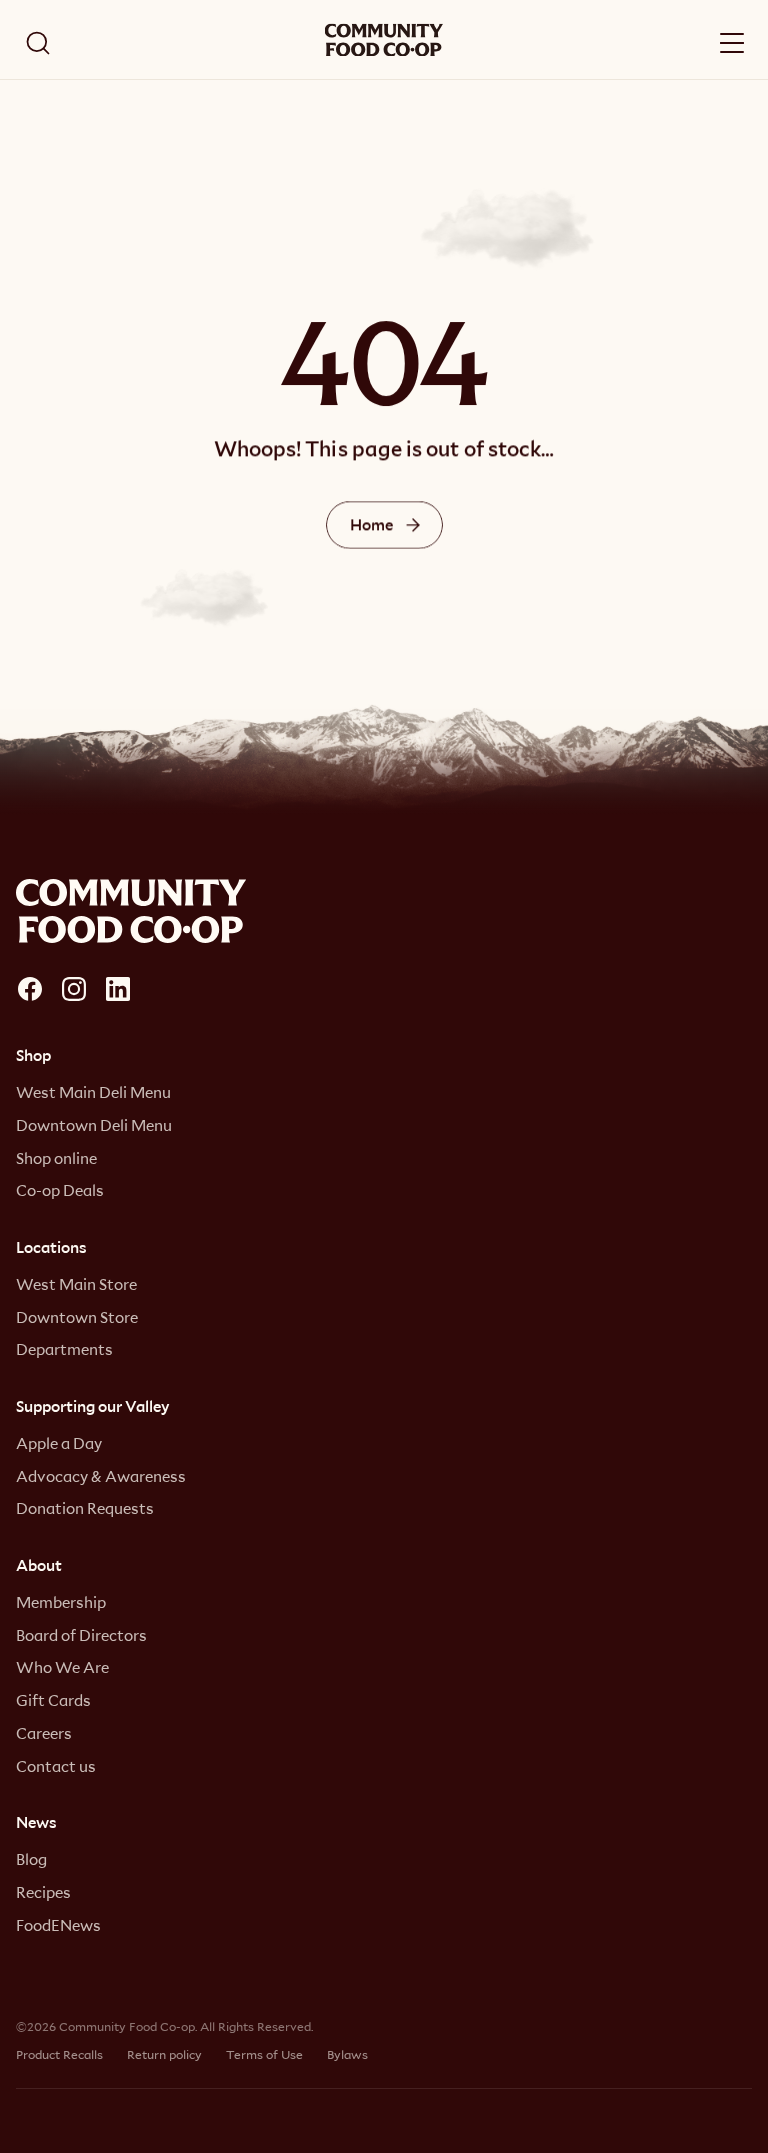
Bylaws (347, 2054)
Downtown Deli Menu (94, 1125)
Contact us (56, 1766)
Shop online (56, 1158)
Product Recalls (59, 2054)
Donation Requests (85, 1508)
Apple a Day (59, 1443)
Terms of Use (264, 2054)
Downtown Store (77, 1317)
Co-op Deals (60, 1190)
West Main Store (76, 1284)
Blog (31, 1859)
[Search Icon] (38, 43)
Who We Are (62, 1667)
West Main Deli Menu (93, 1092)
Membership (61, 1602)
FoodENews (58, 1925)
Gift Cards (53, 1700)
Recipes (43, 1892)
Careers (44, 1733)
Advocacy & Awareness (101, 1476)
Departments (64, 1349)
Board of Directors (81, 1635)
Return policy (164, 2054)
